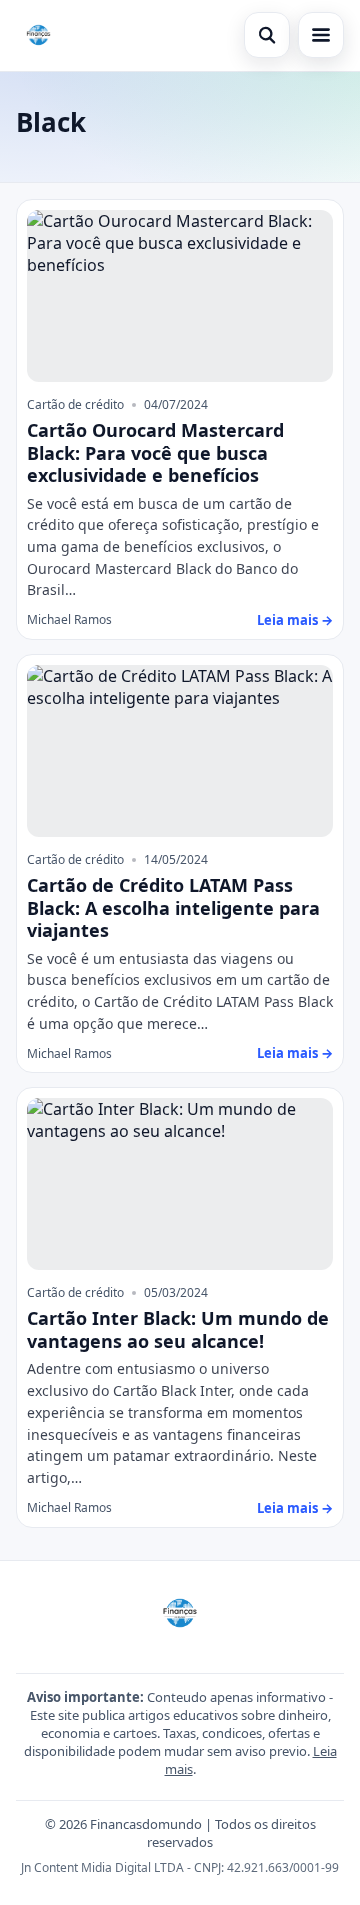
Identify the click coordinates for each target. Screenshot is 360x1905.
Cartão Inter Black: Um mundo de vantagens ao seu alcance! (178, 1329)
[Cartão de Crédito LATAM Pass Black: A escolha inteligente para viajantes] (180, 751)
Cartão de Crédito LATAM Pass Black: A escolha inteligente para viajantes (173, 907)
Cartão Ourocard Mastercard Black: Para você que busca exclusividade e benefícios (155, 452)
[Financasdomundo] (38, 35)
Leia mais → (295, 620)
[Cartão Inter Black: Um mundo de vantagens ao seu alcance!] (180, 1184)
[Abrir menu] (321, 35)
